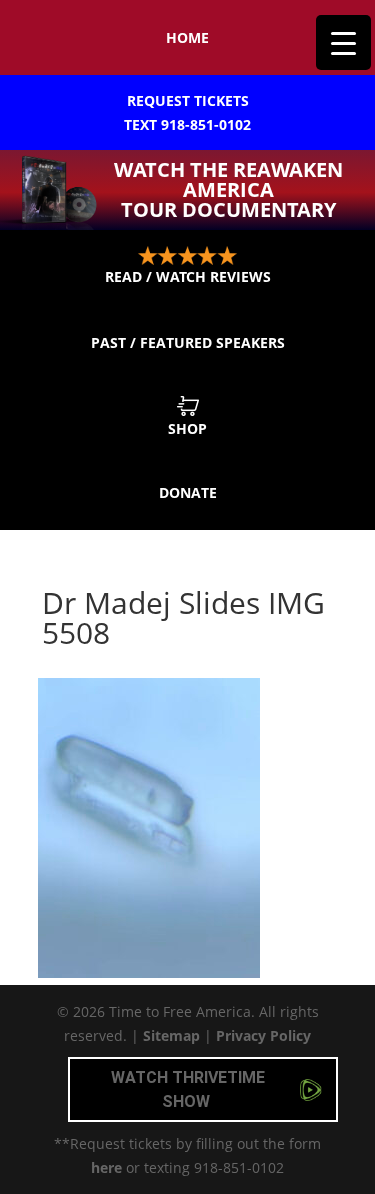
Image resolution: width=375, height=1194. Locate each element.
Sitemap (171, 1035)
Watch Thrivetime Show (188, 1089)
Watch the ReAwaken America (228, 189)
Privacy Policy (263, 1035)
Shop (187, 428)
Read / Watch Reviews (188, 276)
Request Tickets (187, 112)
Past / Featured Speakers (188, 342)
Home (187, 37)
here (106, 1167)
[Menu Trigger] (343, 42)
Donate (188, 492)
